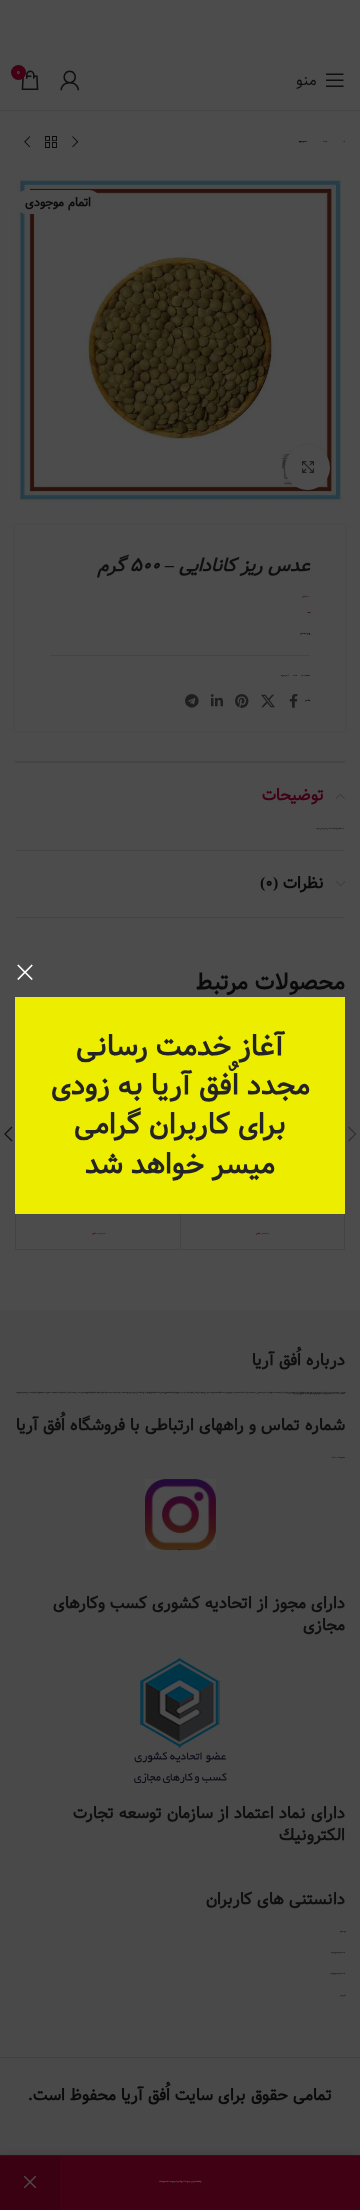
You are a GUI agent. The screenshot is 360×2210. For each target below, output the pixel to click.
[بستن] (25, 972)
